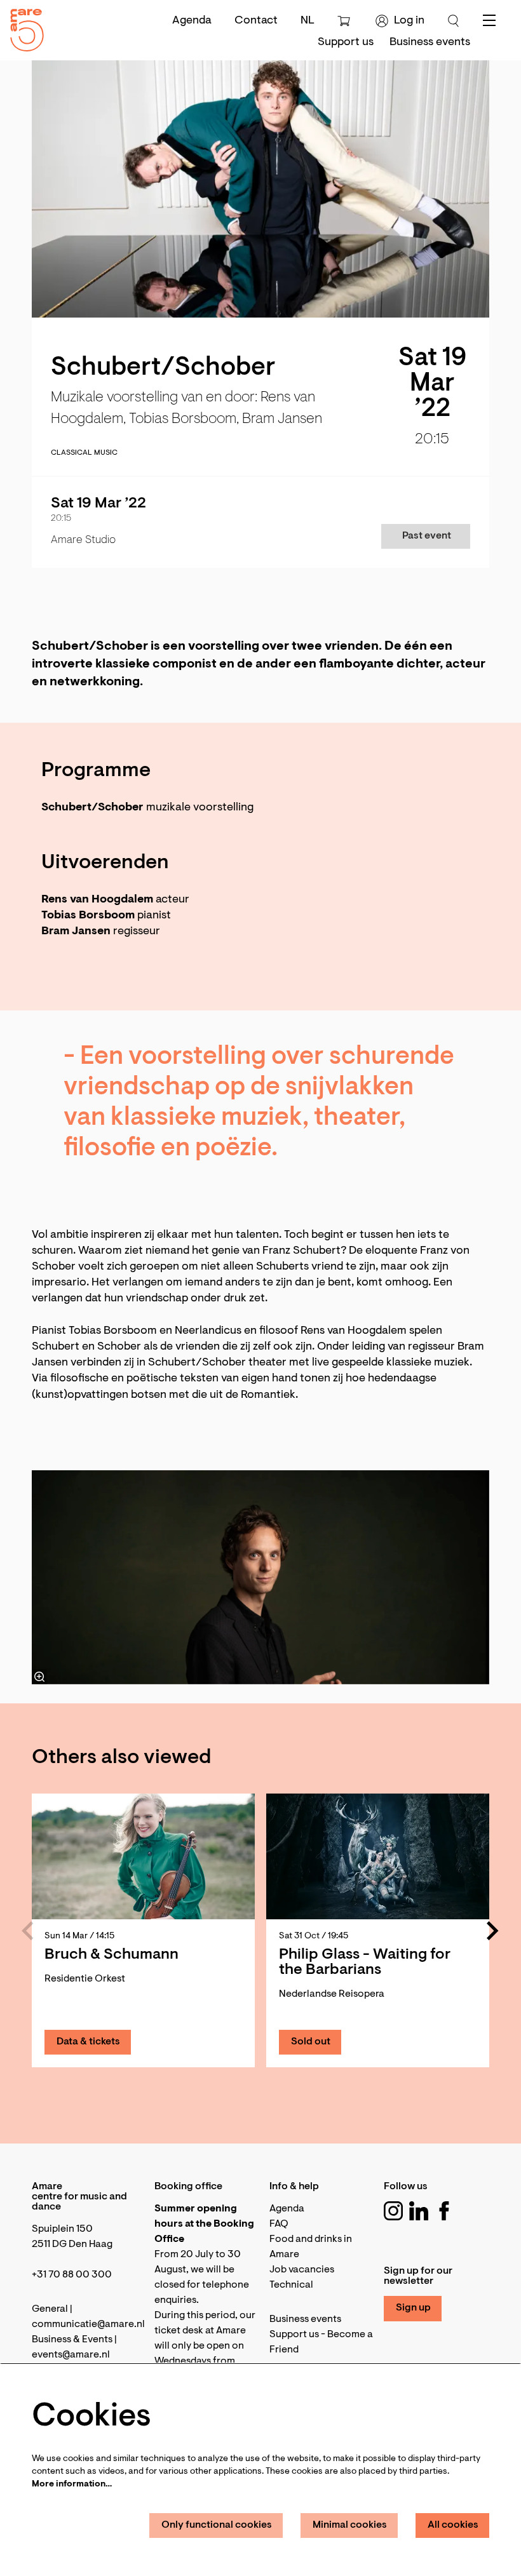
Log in (409, 21)
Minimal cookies (350, 2525)
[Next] (493, 1931)
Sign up (413, 2308)
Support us (294, 2335)
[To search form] (454, 21)
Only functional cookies (217, 2525)
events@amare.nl (71, 2355)
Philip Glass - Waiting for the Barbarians (365, 1962)
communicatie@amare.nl (88, 2324)
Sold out (311, 2042)
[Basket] (345, 21)
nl (308, 21)
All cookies (453, 2525)
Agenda (192, 21)
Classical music (84, 453)
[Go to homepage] (22, 27)
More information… (72, 2485)
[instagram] (393, 2211)
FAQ (279, 2224)
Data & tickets (88, 2042)
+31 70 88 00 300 (72, 2275)
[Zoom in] (39, 1677)
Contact (256, 21)
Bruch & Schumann (112, 1955)
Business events (305, 2319)
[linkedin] (419, 2211)
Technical (291, 2285)
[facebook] (444, 2211)
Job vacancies (302, 2270)
